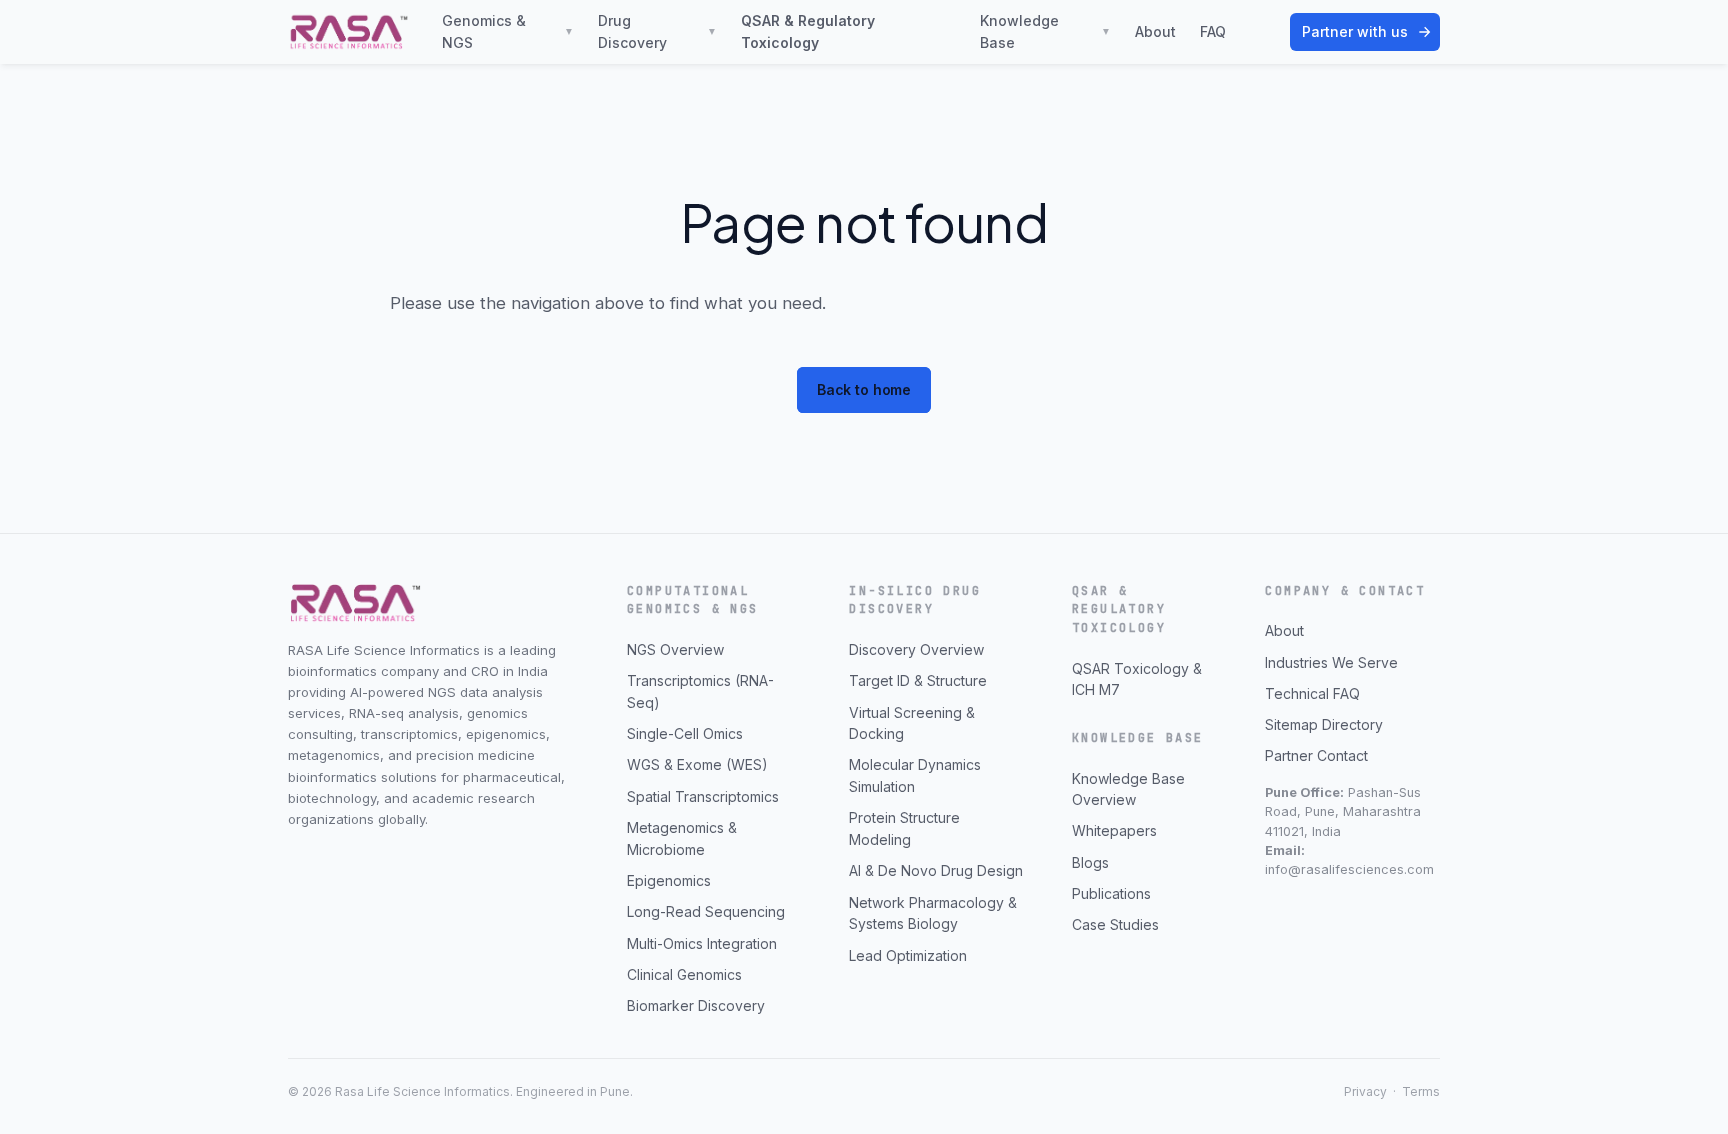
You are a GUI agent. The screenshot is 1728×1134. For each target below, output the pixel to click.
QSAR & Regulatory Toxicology (808, 31)
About (1155, 31)
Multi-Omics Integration (702, 943)
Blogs (1090, 862)
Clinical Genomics (684, 974)
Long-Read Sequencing (706, 911)
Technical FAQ (1312, 693)
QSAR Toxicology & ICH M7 (1137, 679)
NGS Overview (675, 649)
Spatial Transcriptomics (703, 796)
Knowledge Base (1045, 31)
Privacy (1365, 1091)
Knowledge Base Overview (1128, 789)
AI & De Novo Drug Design (936, 870)
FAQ (1213, 31)
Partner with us (1355, 31)
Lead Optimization (908, 955)
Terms (1421, 1091)
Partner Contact (1316, 755)
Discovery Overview (916, 649)
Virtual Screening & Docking (912, 723)
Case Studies (1115, 924)
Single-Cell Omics (685, 733)
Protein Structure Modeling (904, 828)
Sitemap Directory (1324, 724)
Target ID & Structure (918, 680)
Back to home (864, 389)
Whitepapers (1114, 830)
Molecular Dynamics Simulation (915, 775)
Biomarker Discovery (696, 1005)
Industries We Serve (1331, 662)
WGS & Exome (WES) (697, 764)
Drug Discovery (657, 31)
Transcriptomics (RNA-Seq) (700, 691)
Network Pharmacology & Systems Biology (933, 913)
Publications (1111, 893)
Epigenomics (669, 880)
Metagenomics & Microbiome (682, 838)
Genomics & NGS (508, 31)
